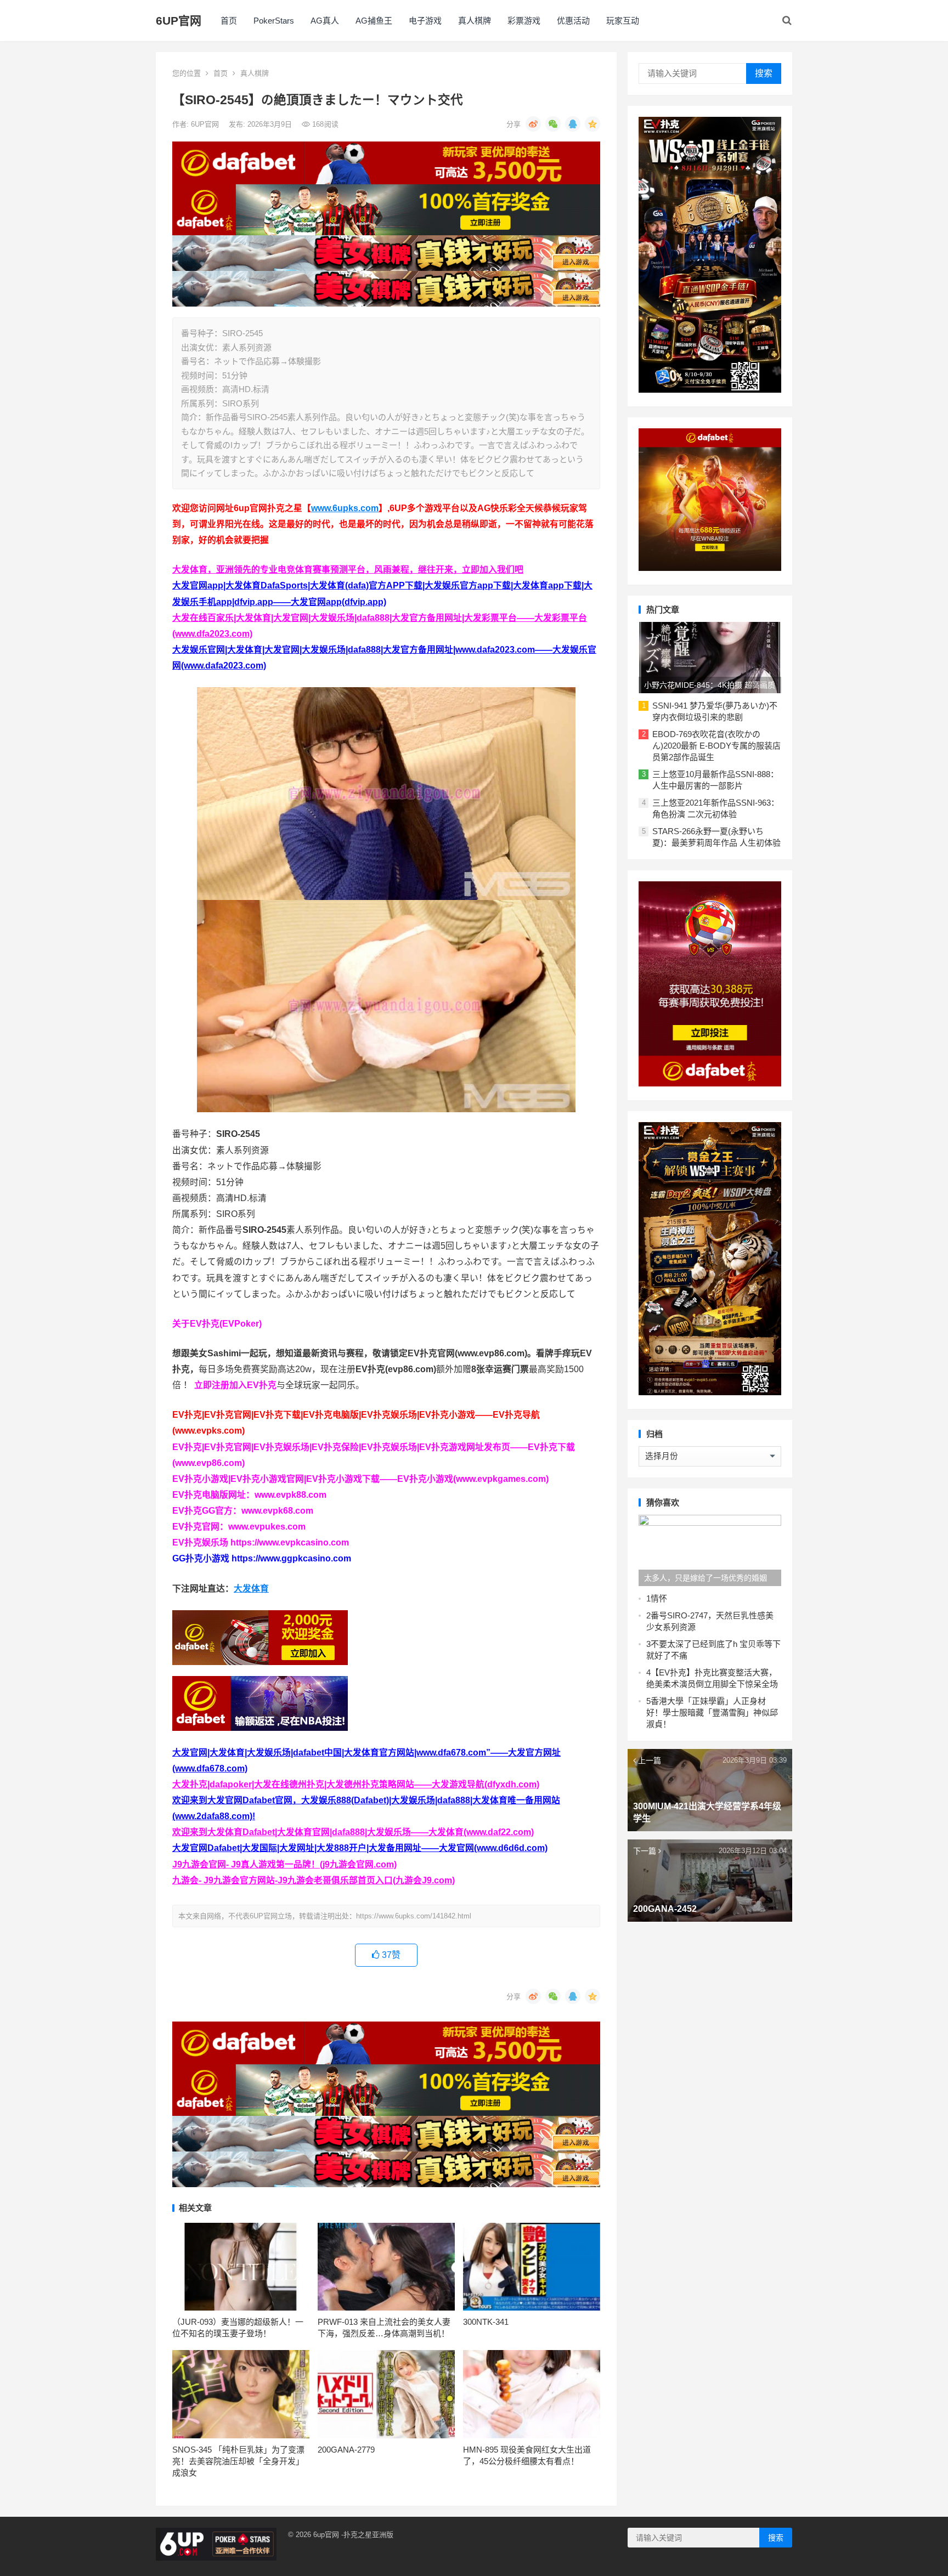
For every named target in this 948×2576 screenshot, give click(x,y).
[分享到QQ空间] (592, 124)
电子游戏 (425, 21)
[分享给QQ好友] (573, 124)
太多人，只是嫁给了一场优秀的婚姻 (706, 1578)
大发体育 (251, 1589)
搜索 (764, 73)
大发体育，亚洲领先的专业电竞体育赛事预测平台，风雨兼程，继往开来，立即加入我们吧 (348, 570)
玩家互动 (623, 21)
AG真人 (325, 21)
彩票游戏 (524, 21)
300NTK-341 (486, 2322)
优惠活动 (573, 21)
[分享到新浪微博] (533, 124)
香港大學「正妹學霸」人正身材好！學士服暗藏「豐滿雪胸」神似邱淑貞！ (712, 1712)
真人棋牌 (475, 21)
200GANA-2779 (346, 2450)
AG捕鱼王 (374, 21)
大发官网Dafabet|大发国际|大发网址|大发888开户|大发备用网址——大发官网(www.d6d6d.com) (360, 1848)
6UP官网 (179, 21)
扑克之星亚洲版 (368, 2535)
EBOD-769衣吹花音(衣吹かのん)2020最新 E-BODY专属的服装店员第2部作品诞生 (716, 746)
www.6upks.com (345, 508)
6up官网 (326, 2535)
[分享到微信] (553, 124)
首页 (229, 21)
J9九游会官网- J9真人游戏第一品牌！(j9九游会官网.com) (284, 1864)
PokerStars (274, 21)
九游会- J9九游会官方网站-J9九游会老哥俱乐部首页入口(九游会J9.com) (314, 1880)
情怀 (659, 1598)
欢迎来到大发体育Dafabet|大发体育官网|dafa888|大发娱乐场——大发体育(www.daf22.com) (353, 1832)
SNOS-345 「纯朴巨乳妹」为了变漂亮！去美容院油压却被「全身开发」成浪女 (238, 2461)
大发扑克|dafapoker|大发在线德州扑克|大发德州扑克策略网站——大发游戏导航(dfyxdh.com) (356, 1784)
